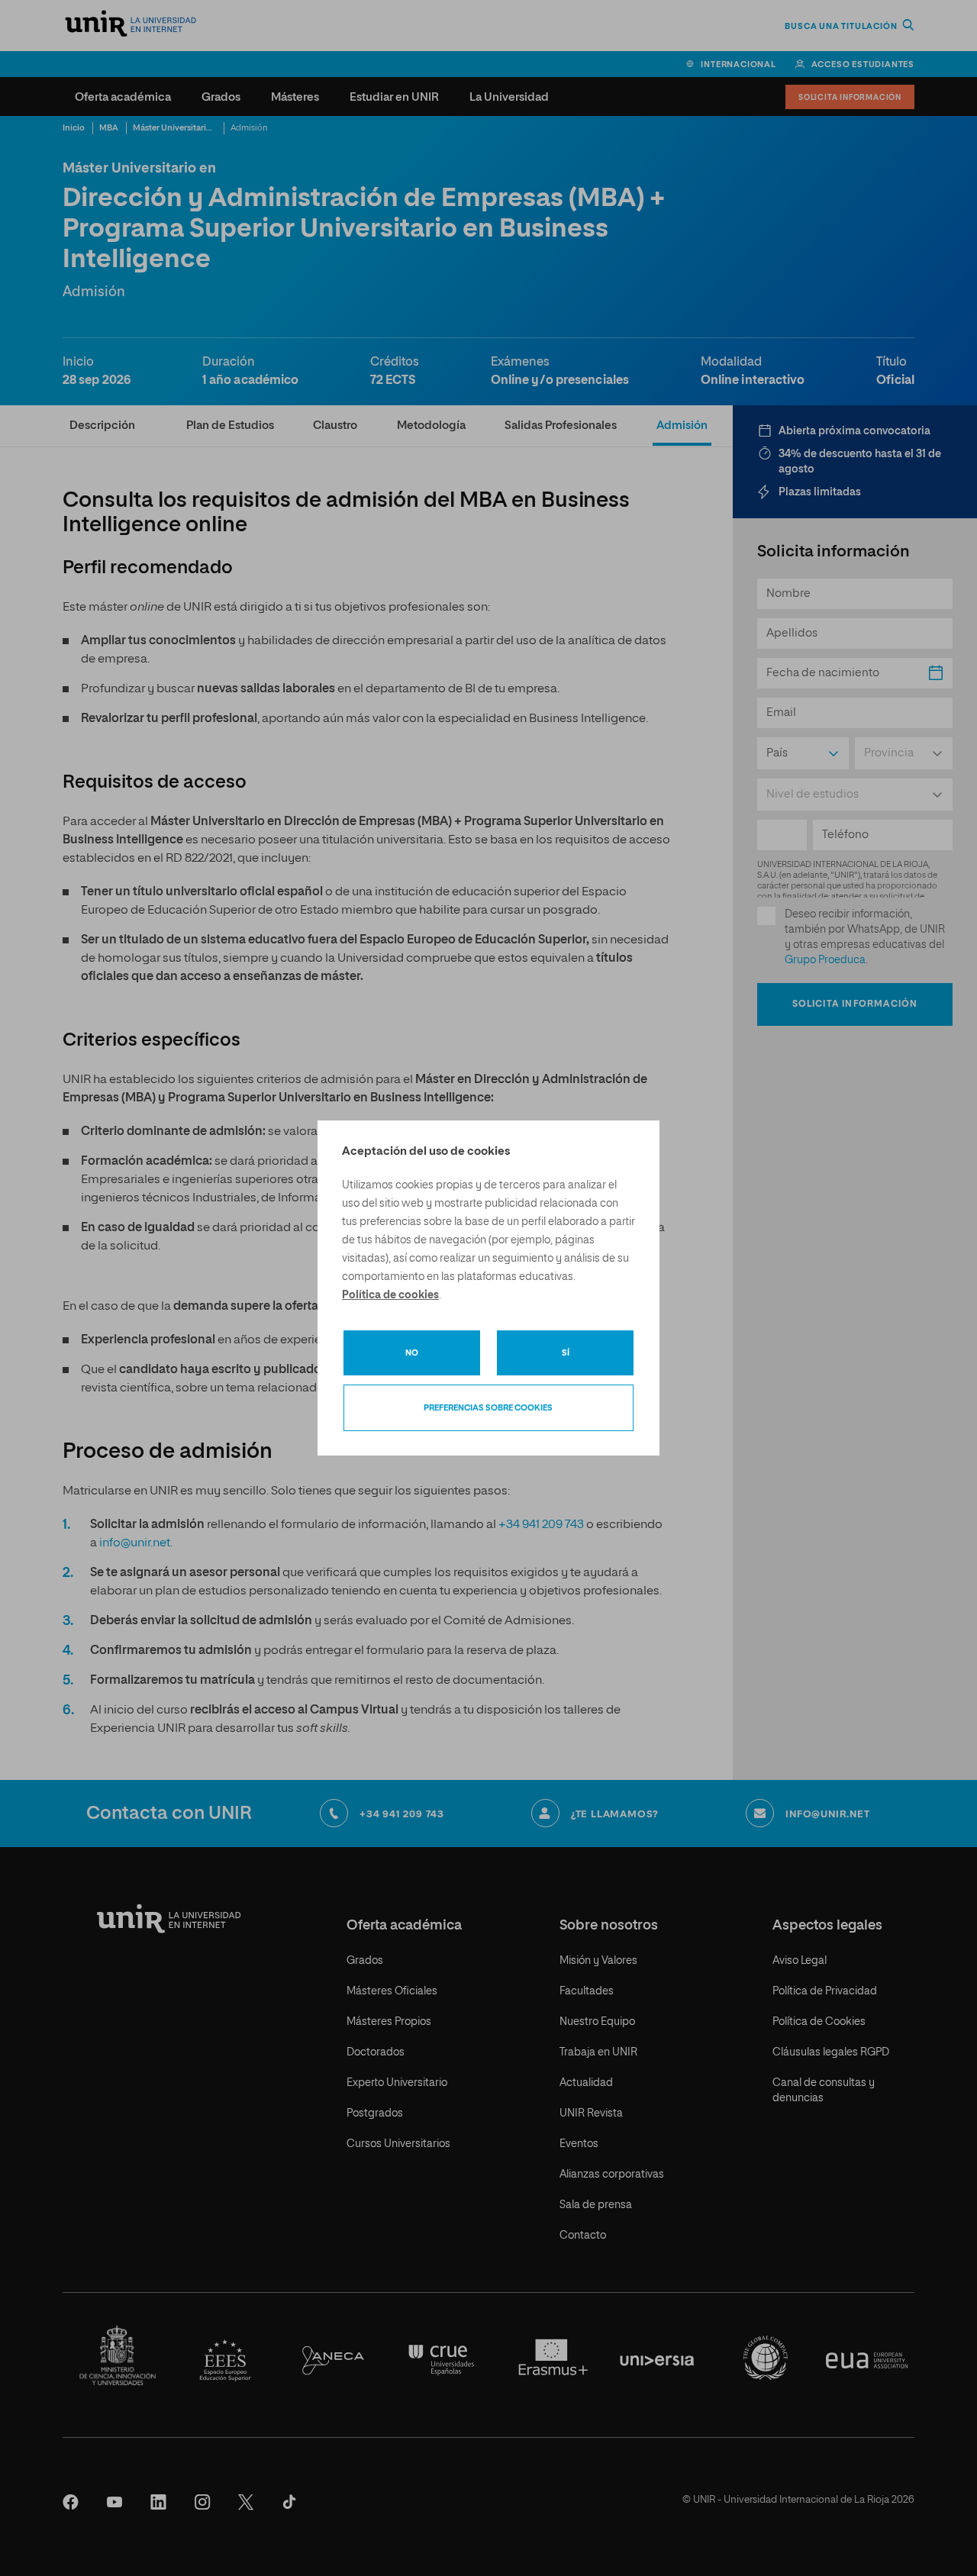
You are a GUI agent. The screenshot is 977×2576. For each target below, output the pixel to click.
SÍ (566, 1353)
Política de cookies (390, 1295)
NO (412, 1353)
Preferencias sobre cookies (488, 1408)
